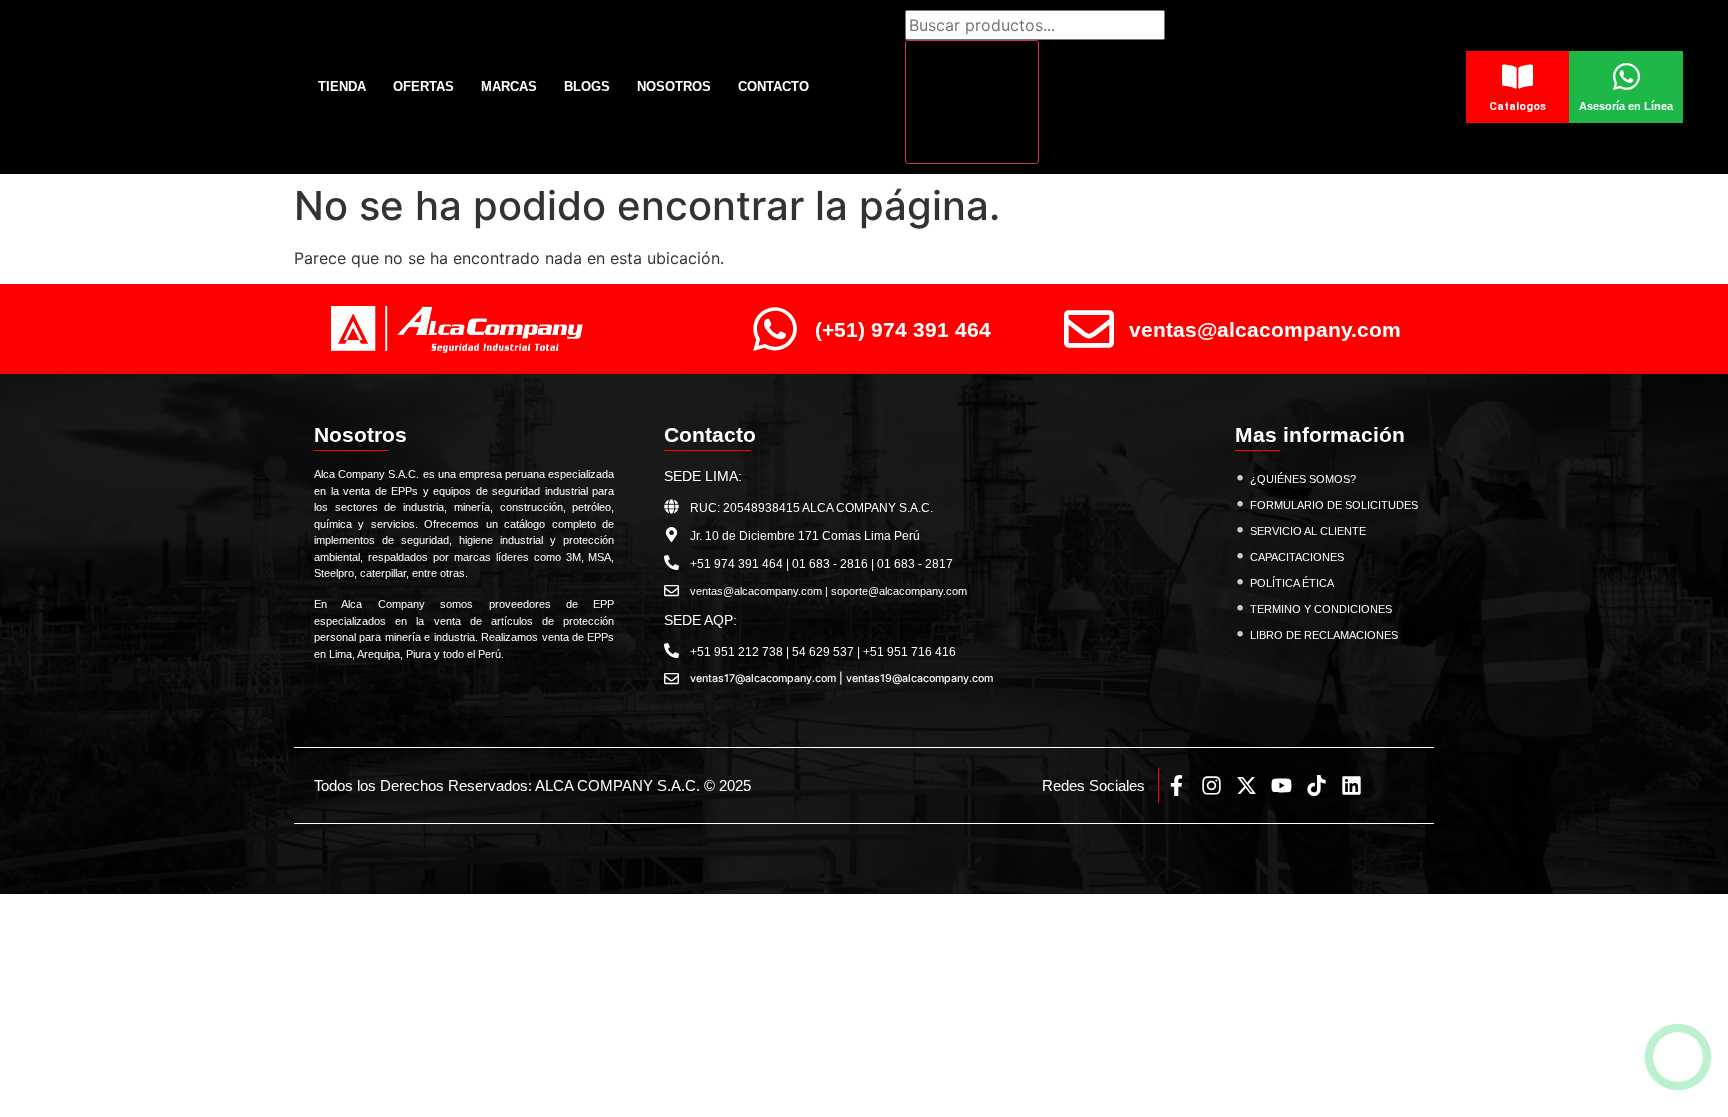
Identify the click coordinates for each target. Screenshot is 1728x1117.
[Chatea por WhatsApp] (1678, 1057)
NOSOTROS (674, 86)
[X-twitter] (1246, 785)
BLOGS (587, 86)
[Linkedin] (1351, 785)
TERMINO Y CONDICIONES (1321, 609)
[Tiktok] (1316, 785)
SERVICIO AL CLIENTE (1308, 531)
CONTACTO (773, 86)
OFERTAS (423, 86)
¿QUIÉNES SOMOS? (1303, 479)
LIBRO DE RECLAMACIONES (1324, 635)
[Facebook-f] (1176, 785)
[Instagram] (1211, 785)
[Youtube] (1281, 785)
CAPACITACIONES (1297, 557)
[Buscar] (972, 102)
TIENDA (342, 86)
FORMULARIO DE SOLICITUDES (1334, 505)
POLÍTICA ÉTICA (1292, 583)
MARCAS (509, 86)
